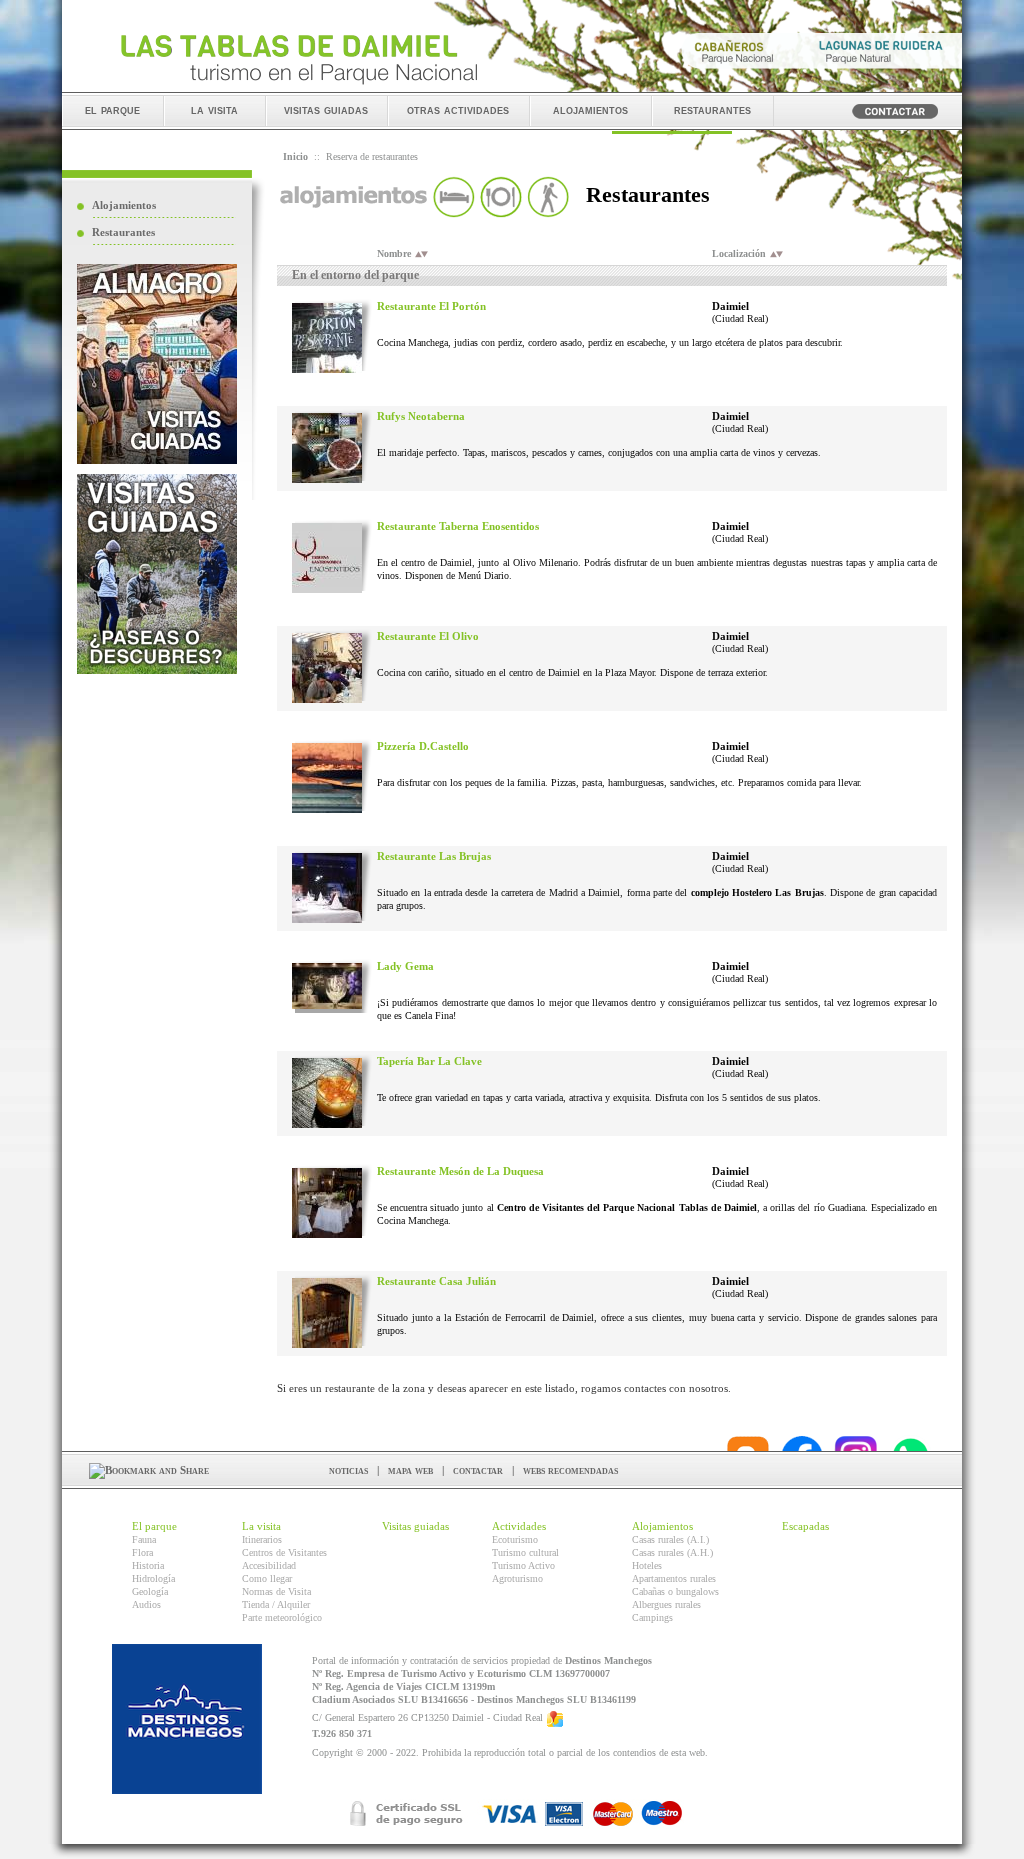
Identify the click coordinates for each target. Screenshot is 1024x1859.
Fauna (144, 1539)
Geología (150, 1591)
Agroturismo (517, 1578)
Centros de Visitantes (284, 1552)
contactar (478, 1470)
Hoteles (647, 1565)
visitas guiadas (326, 109)
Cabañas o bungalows (675, 1591)
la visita (214, 109)
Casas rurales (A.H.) (672, 1552)
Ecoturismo (515, 1539)
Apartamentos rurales (674, 1578)
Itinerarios (262, 1539)
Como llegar (267, 1578)
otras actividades (458, 109)
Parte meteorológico (282, 1617)
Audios (146, 1604)
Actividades (519, 1526)
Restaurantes (123, 232)
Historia (148, 1565)
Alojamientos (124, 205)
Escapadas (805, 1526)
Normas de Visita (276, 1591)
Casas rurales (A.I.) (670, 1539)
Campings (652, 1617)
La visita (261, 1526)
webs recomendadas (570, 1470)
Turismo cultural (525, 1552)
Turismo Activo (523, 1565)
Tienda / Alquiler (276, 1604)
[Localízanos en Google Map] (555, 1718)
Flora (142, 1552)
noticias (348, 1470)
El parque (154, 1526)
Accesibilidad (269, 1565)
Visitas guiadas (415, 1526)
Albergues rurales (666, 1604)
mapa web (410, 1470)
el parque (112, 109)
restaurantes (712, 109)
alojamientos (590, 109)
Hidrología (153, 1578)
